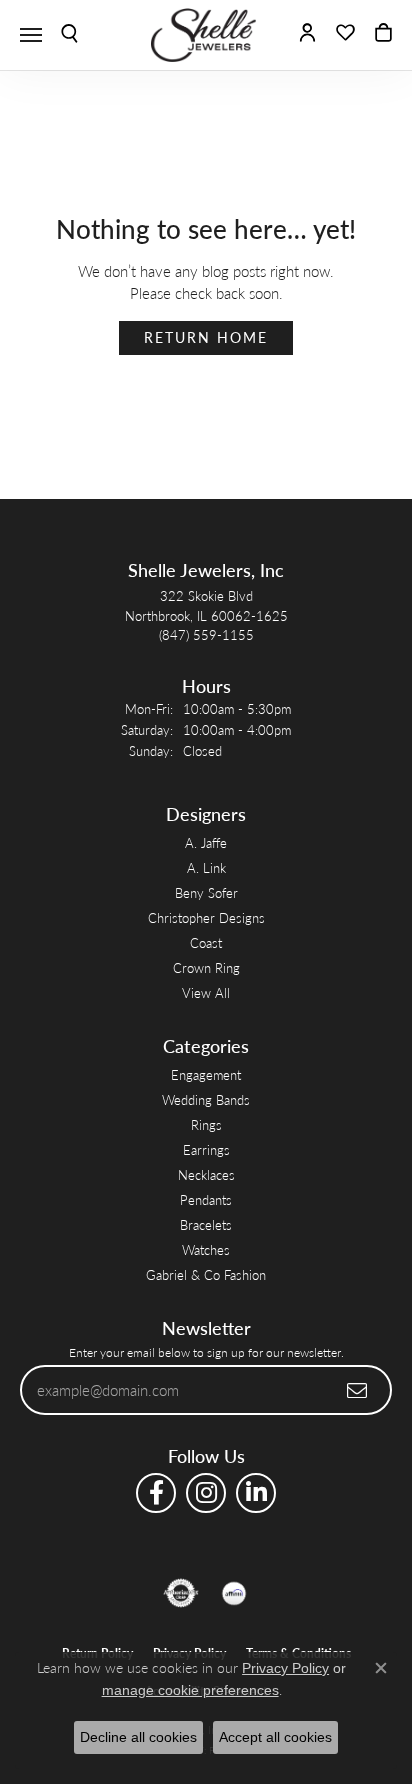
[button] (69, 35)
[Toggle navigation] (31, 35)
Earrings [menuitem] (206, 1149)
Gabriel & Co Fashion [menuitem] (206, 1274)
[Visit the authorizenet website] (181, 1593)
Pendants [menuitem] (206, 1199)
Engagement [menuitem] (206, 1074)
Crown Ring (206, 967)
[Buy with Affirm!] (234, 1593)
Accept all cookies (275, 1737)
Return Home (206, 337)
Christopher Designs (206, 917)
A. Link (206, 867)
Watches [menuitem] (206, 1249)
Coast (206, 942)
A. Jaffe (206, 842)
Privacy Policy (285, 1668)
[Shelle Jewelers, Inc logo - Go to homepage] (206, 35)
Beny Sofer (206, 892)
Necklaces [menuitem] (206, 1174)
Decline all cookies (138, 1737)
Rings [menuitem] (206, 1124)
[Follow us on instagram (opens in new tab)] (206, 1493)
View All (206, 992)
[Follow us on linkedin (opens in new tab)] (256, 1493)
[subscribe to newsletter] (358, 1390)
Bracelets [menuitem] (206, 1224)
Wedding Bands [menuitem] (206, 1099)
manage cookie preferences (190, 1690)
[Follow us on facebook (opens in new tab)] (156, 1493)
